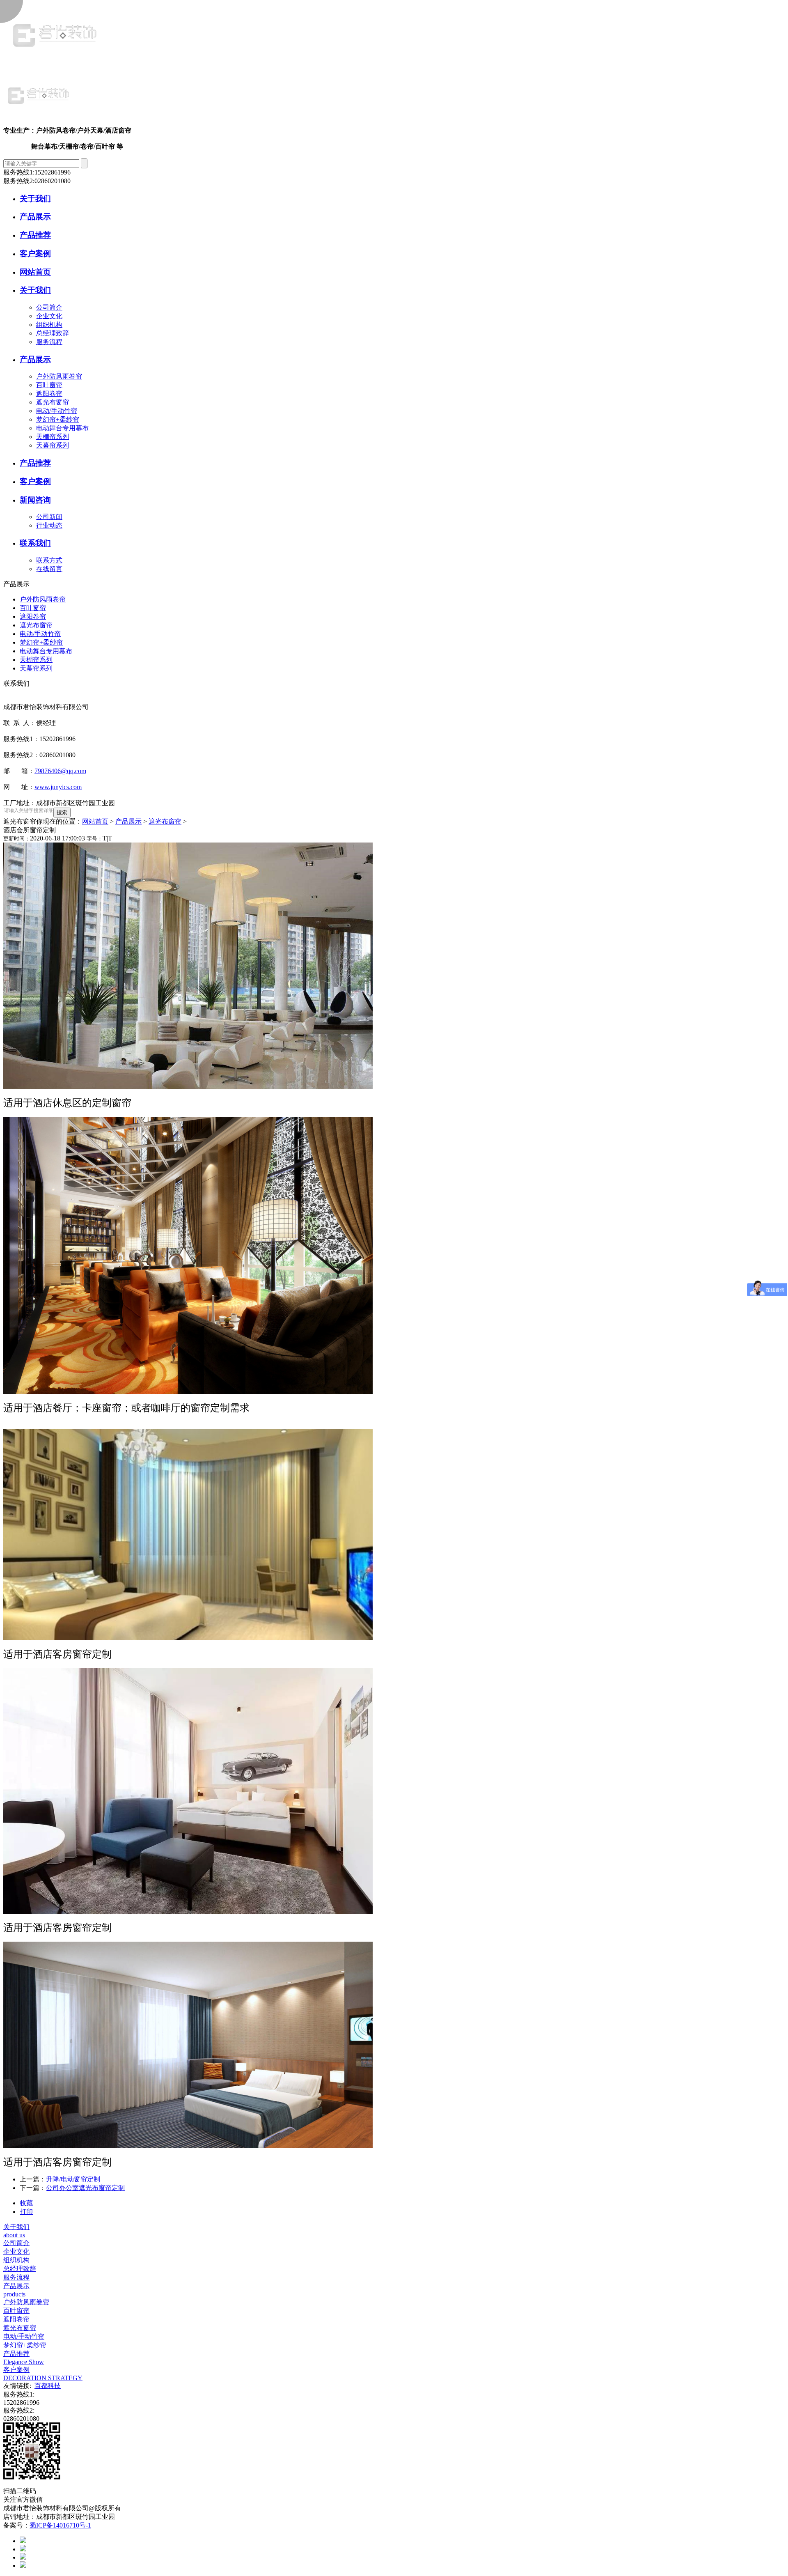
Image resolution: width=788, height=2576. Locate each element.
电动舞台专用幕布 (62, 428)
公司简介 (49, 307)
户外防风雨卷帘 (59, 376)
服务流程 (49, 342)
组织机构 (49, 325)
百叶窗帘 (49, 385)
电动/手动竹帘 (57, 411)
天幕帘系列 (53, 445)
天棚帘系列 (53, 437)
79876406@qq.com (60, 771)
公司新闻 (49, 517)
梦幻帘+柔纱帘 (58, 419)
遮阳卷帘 (49, 394)
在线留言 (49, 569)
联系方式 (49, 560)
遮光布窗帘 (53, 402)
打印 (26, 2212)
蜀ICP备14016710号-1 (60, 2525)
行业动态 (49, 525)
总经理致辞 (53, 333)
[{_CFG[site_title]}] (55, 63)
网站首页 (95, 821)
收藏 (26, 2203)
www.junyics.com (58, 787)
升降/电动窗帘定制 (73, 2179)
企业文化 (49, 316)
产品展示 (128, 821)
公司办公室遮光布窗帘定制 (85, 2188)
